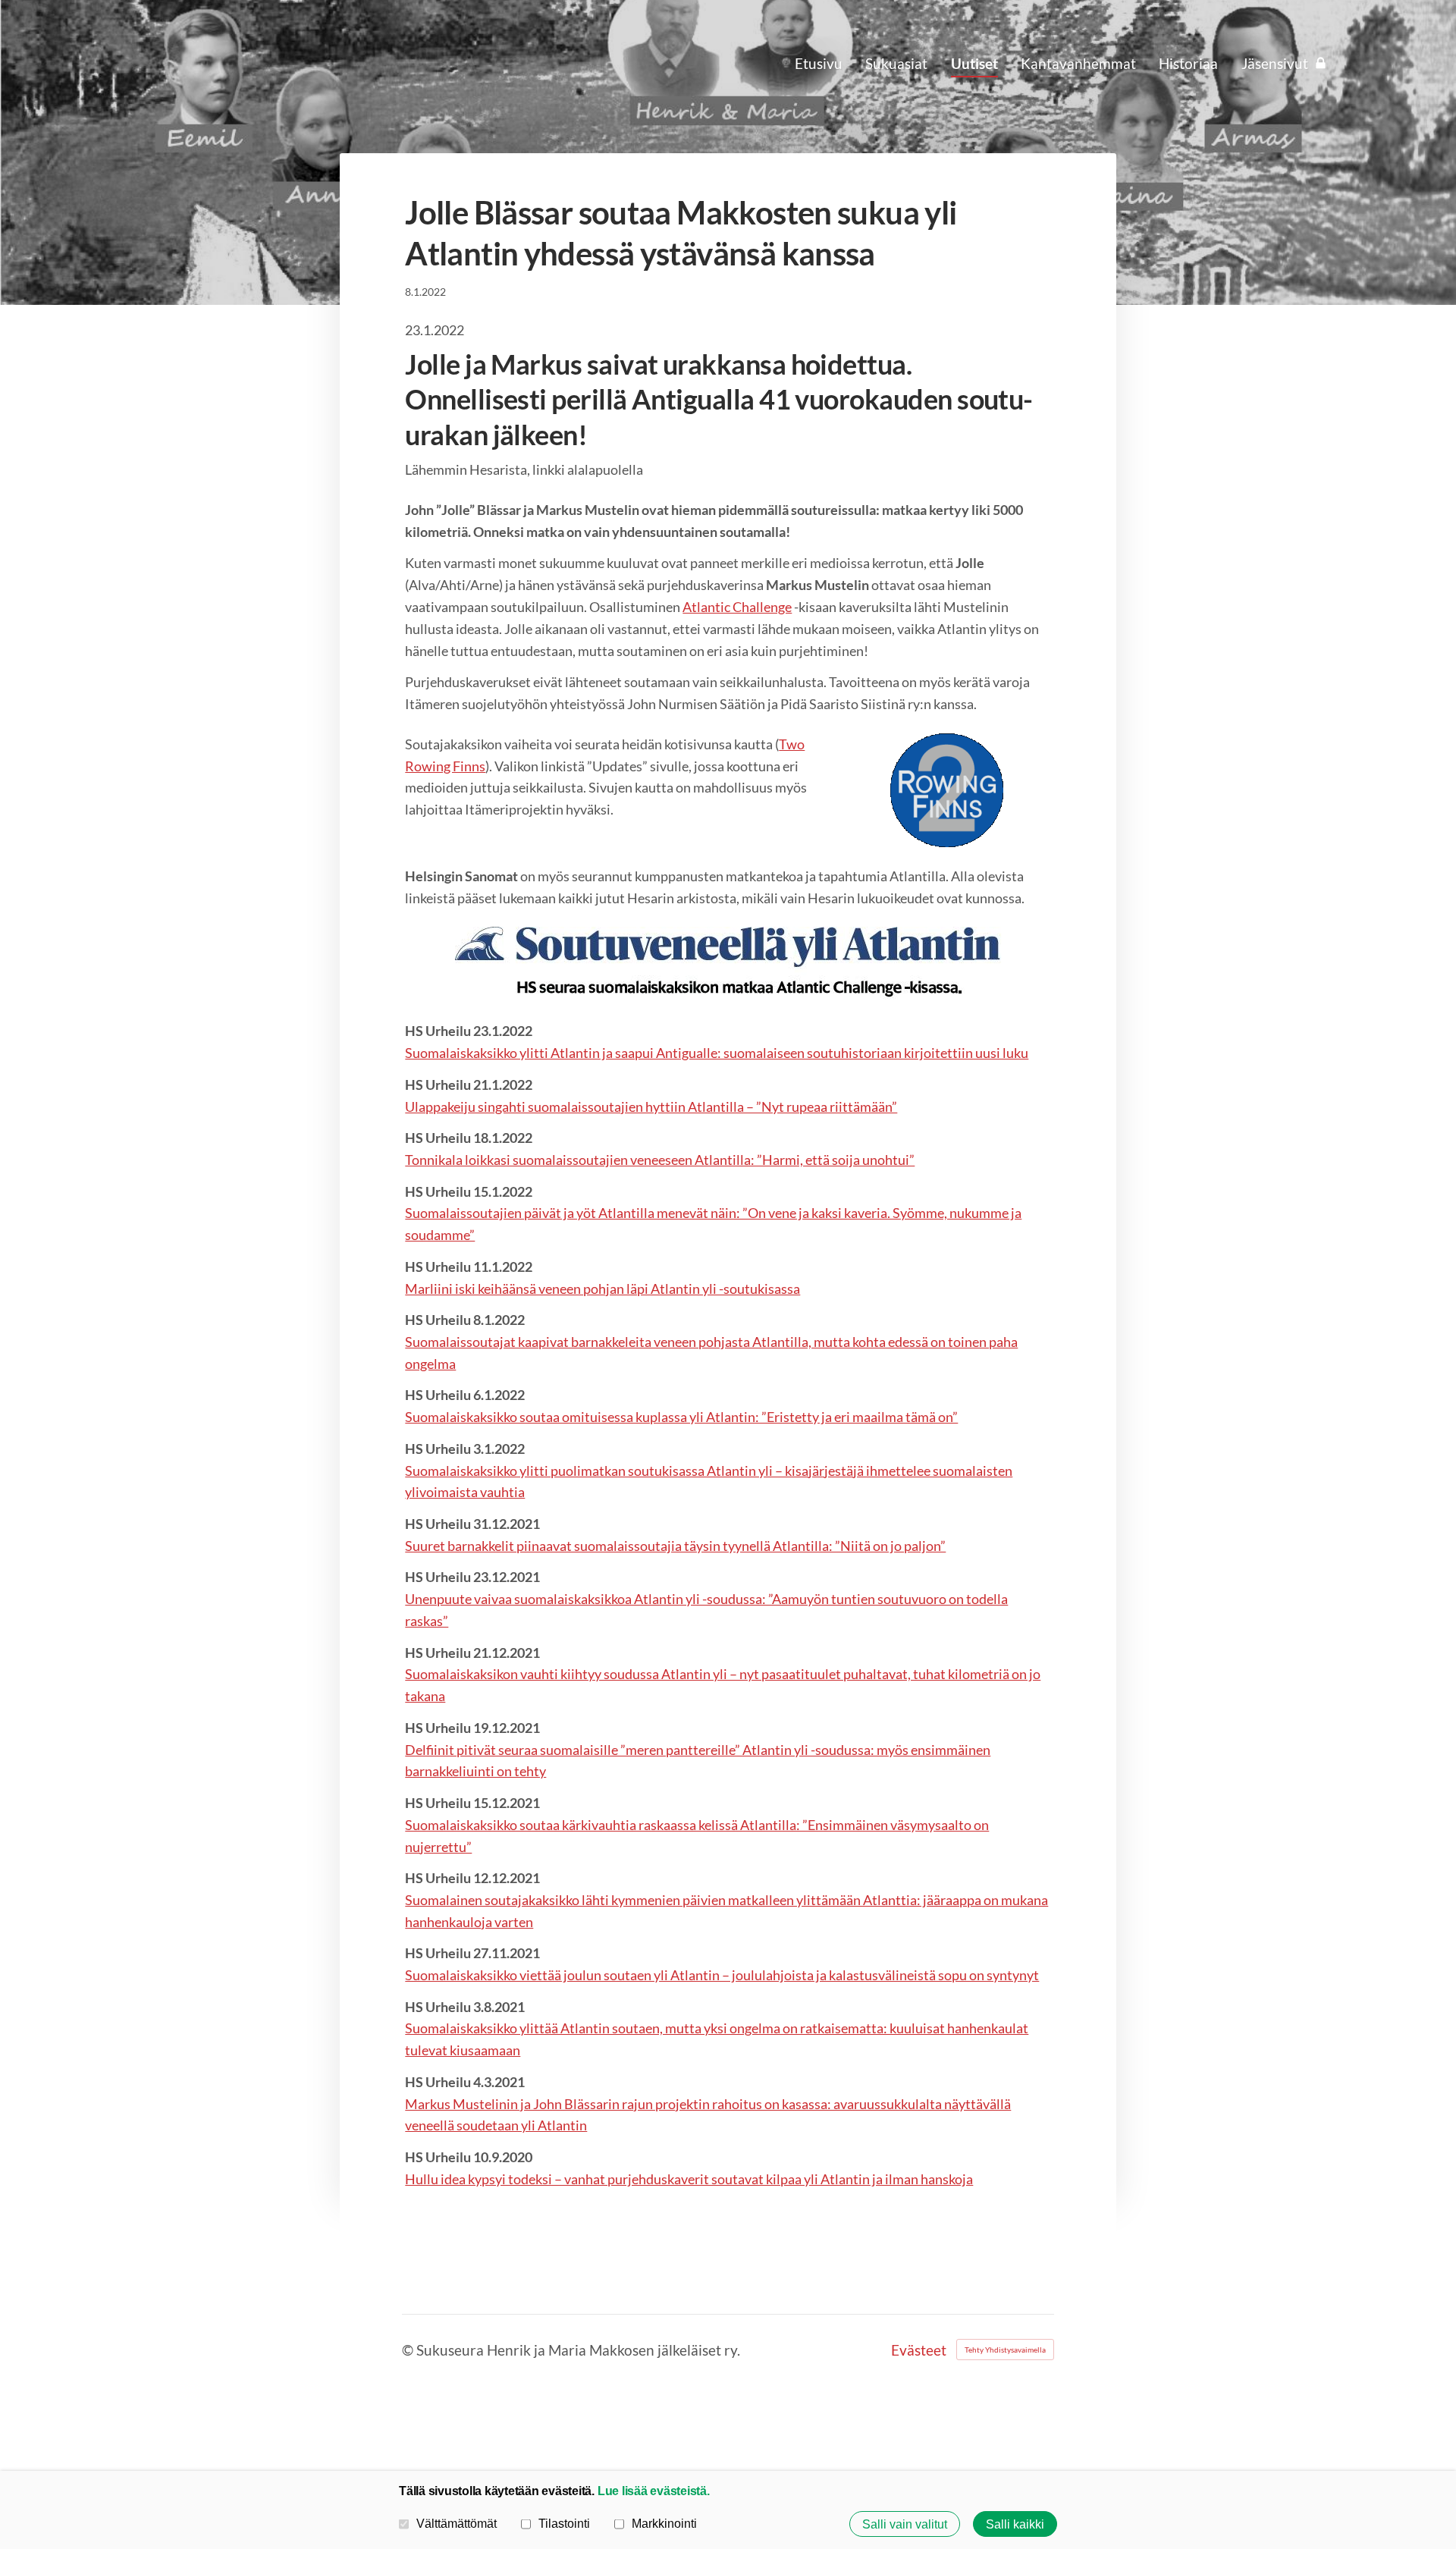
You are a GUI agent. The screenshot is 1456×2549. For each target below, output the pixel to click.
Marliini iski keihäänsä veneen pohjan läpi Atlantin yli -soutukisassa (602, 1289)
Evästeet (919, 2350)
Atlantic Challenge (737, 607)
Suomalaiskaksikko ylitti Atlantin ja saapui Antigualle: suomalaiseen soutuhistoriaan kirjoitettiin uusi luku (717, 1053)
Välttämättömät (457, 2523)
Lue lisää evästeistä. (654, 2491)
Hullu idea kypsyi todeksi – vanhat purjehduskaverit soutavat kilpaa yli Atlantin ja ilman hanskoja (689, 2179)
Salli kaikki (1015, 2524)
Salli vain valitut (905, 2524)
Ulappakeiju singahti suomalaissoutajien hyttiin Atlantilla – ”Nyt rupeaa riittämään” (651, 1107)
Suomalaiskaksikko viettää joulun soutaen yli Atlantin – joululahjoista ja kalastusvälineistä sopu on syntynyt (722, 1975)
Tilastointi (564, 2523)
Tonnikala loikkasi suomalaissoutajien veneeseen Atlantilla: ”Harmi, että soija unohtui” (660, 1160)
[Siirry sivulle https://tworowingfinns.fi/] (946, 790)
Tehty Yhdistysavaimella (1005, 2350)
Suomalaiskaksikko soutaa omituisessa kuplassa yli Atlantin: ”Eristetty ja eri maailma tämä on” (681, 1417)
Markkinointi (664, 2523)
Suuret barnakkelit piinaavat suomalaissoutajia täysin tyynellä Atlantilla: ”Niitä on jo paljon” (675, 1546)
